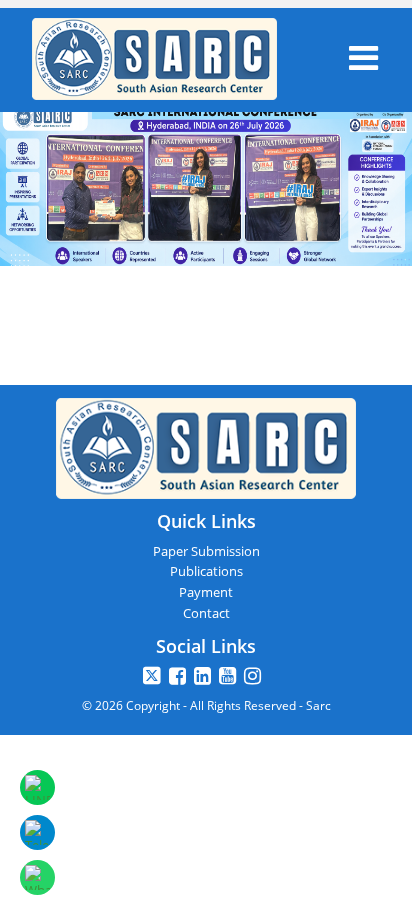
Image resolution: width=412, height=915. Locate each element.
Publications (206, 571)
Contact (206, 613)
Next (378, 160)
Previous (33, 205)
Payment (206, 592)
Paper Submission (206, 551)
